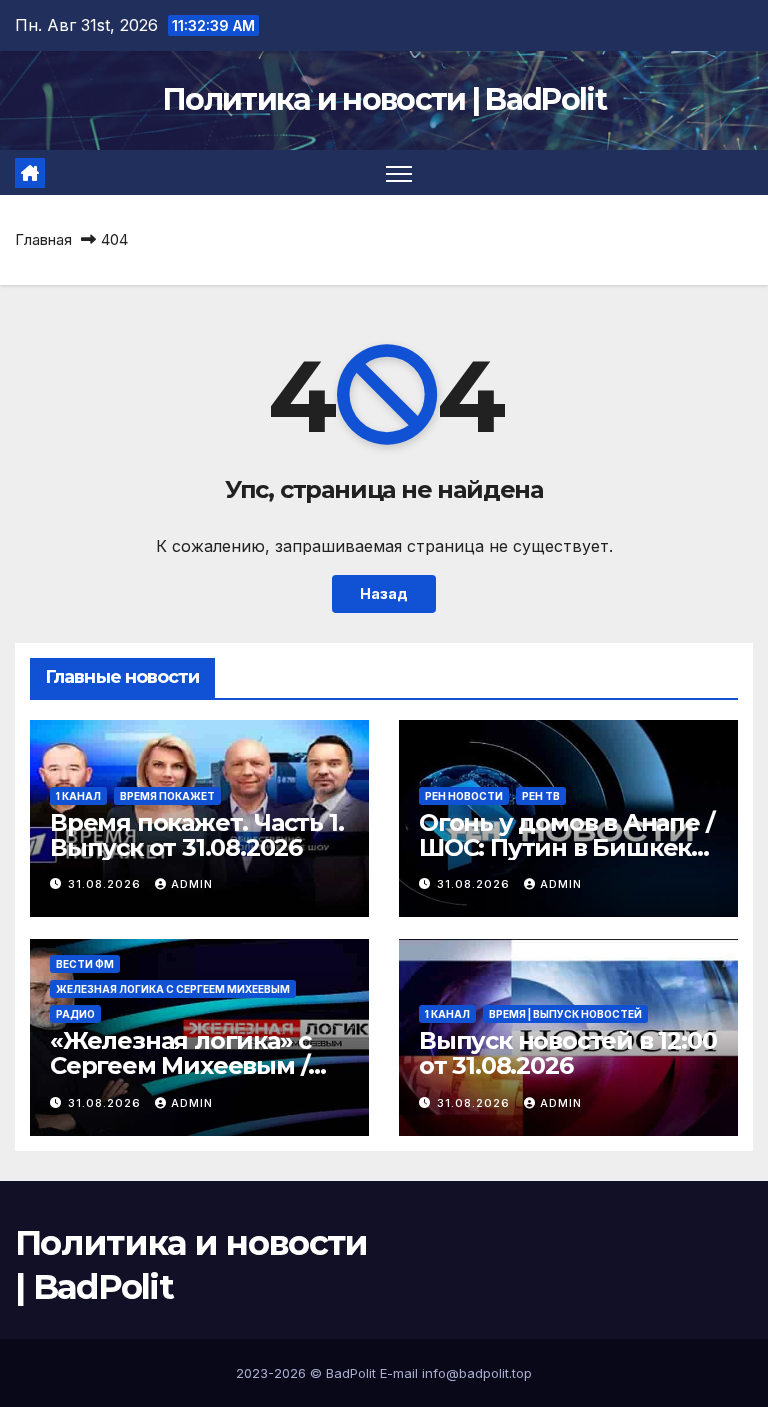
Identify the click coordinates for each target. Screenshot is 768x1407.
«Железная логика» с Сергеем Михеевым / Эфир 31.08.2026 (180, 1065)
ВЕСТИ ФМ (85, 964)
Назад (384, 593)
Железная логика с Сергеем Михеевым (173, 989)
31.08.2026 (106, 884)
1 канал (78, 796)
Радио (75, 1014)
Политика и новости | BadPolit (384, 99)
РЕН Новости (464, 796)
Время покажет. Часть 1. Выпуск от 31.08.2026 (196, 835)
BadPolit (351, 1373)
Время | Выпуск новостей (565, 1014)
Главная (43, 239)
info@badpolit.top (477, 1373)
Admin (192, 884)
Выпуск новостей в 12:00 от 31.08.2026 (567, 1053)
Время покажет (167, 796)
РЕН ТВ (541, 796)
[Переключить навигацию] (399, 172)
